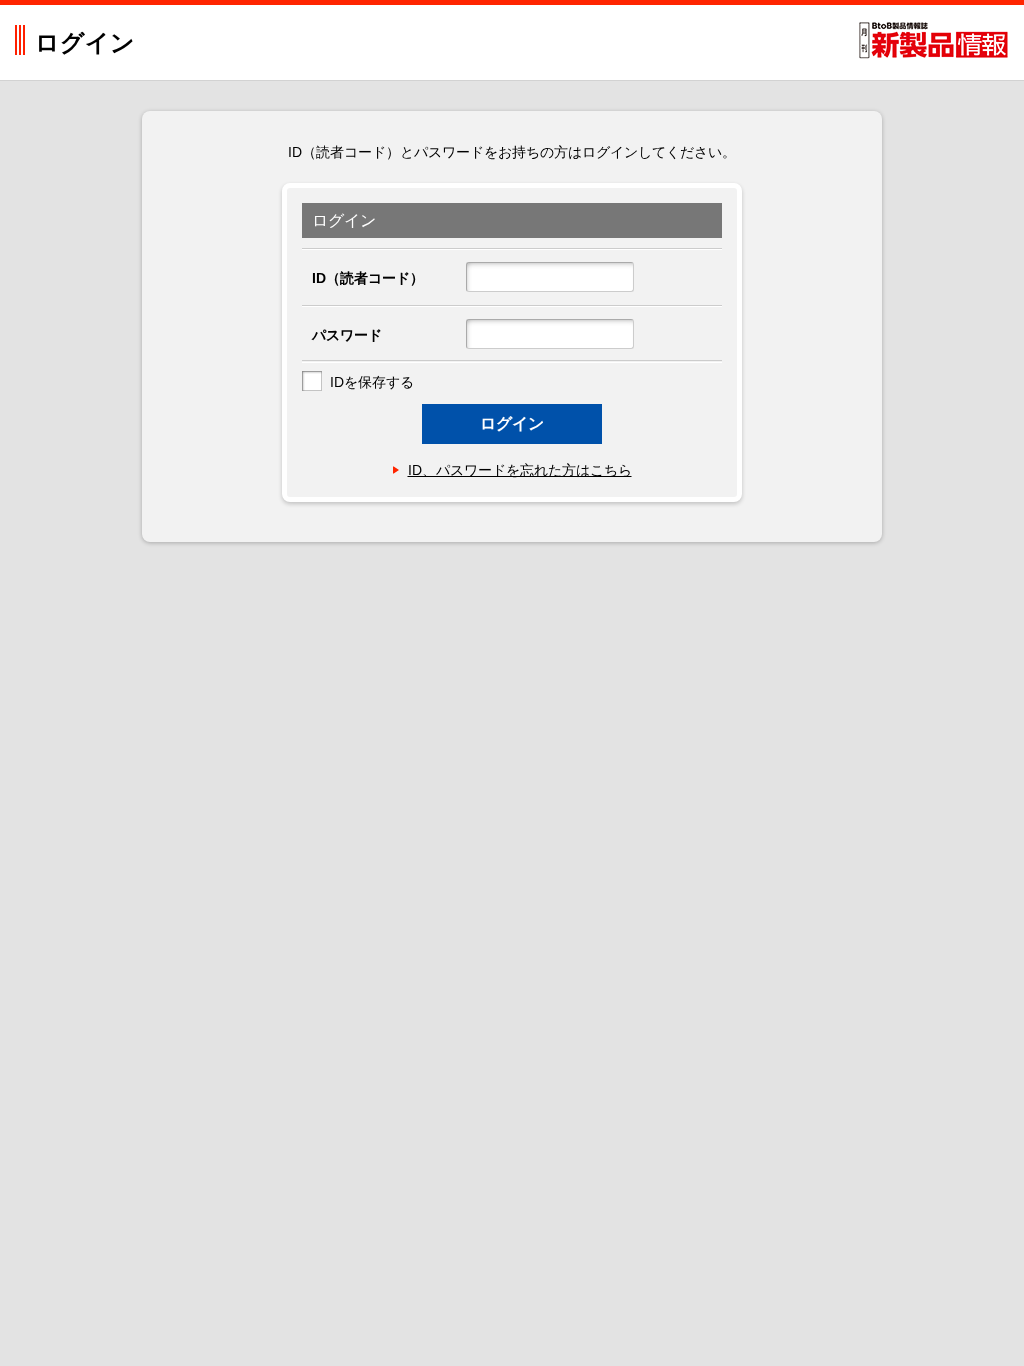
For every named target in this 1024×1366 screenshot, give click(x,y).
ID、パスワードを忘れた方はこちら (520, 470)
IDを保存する (372, 382)
